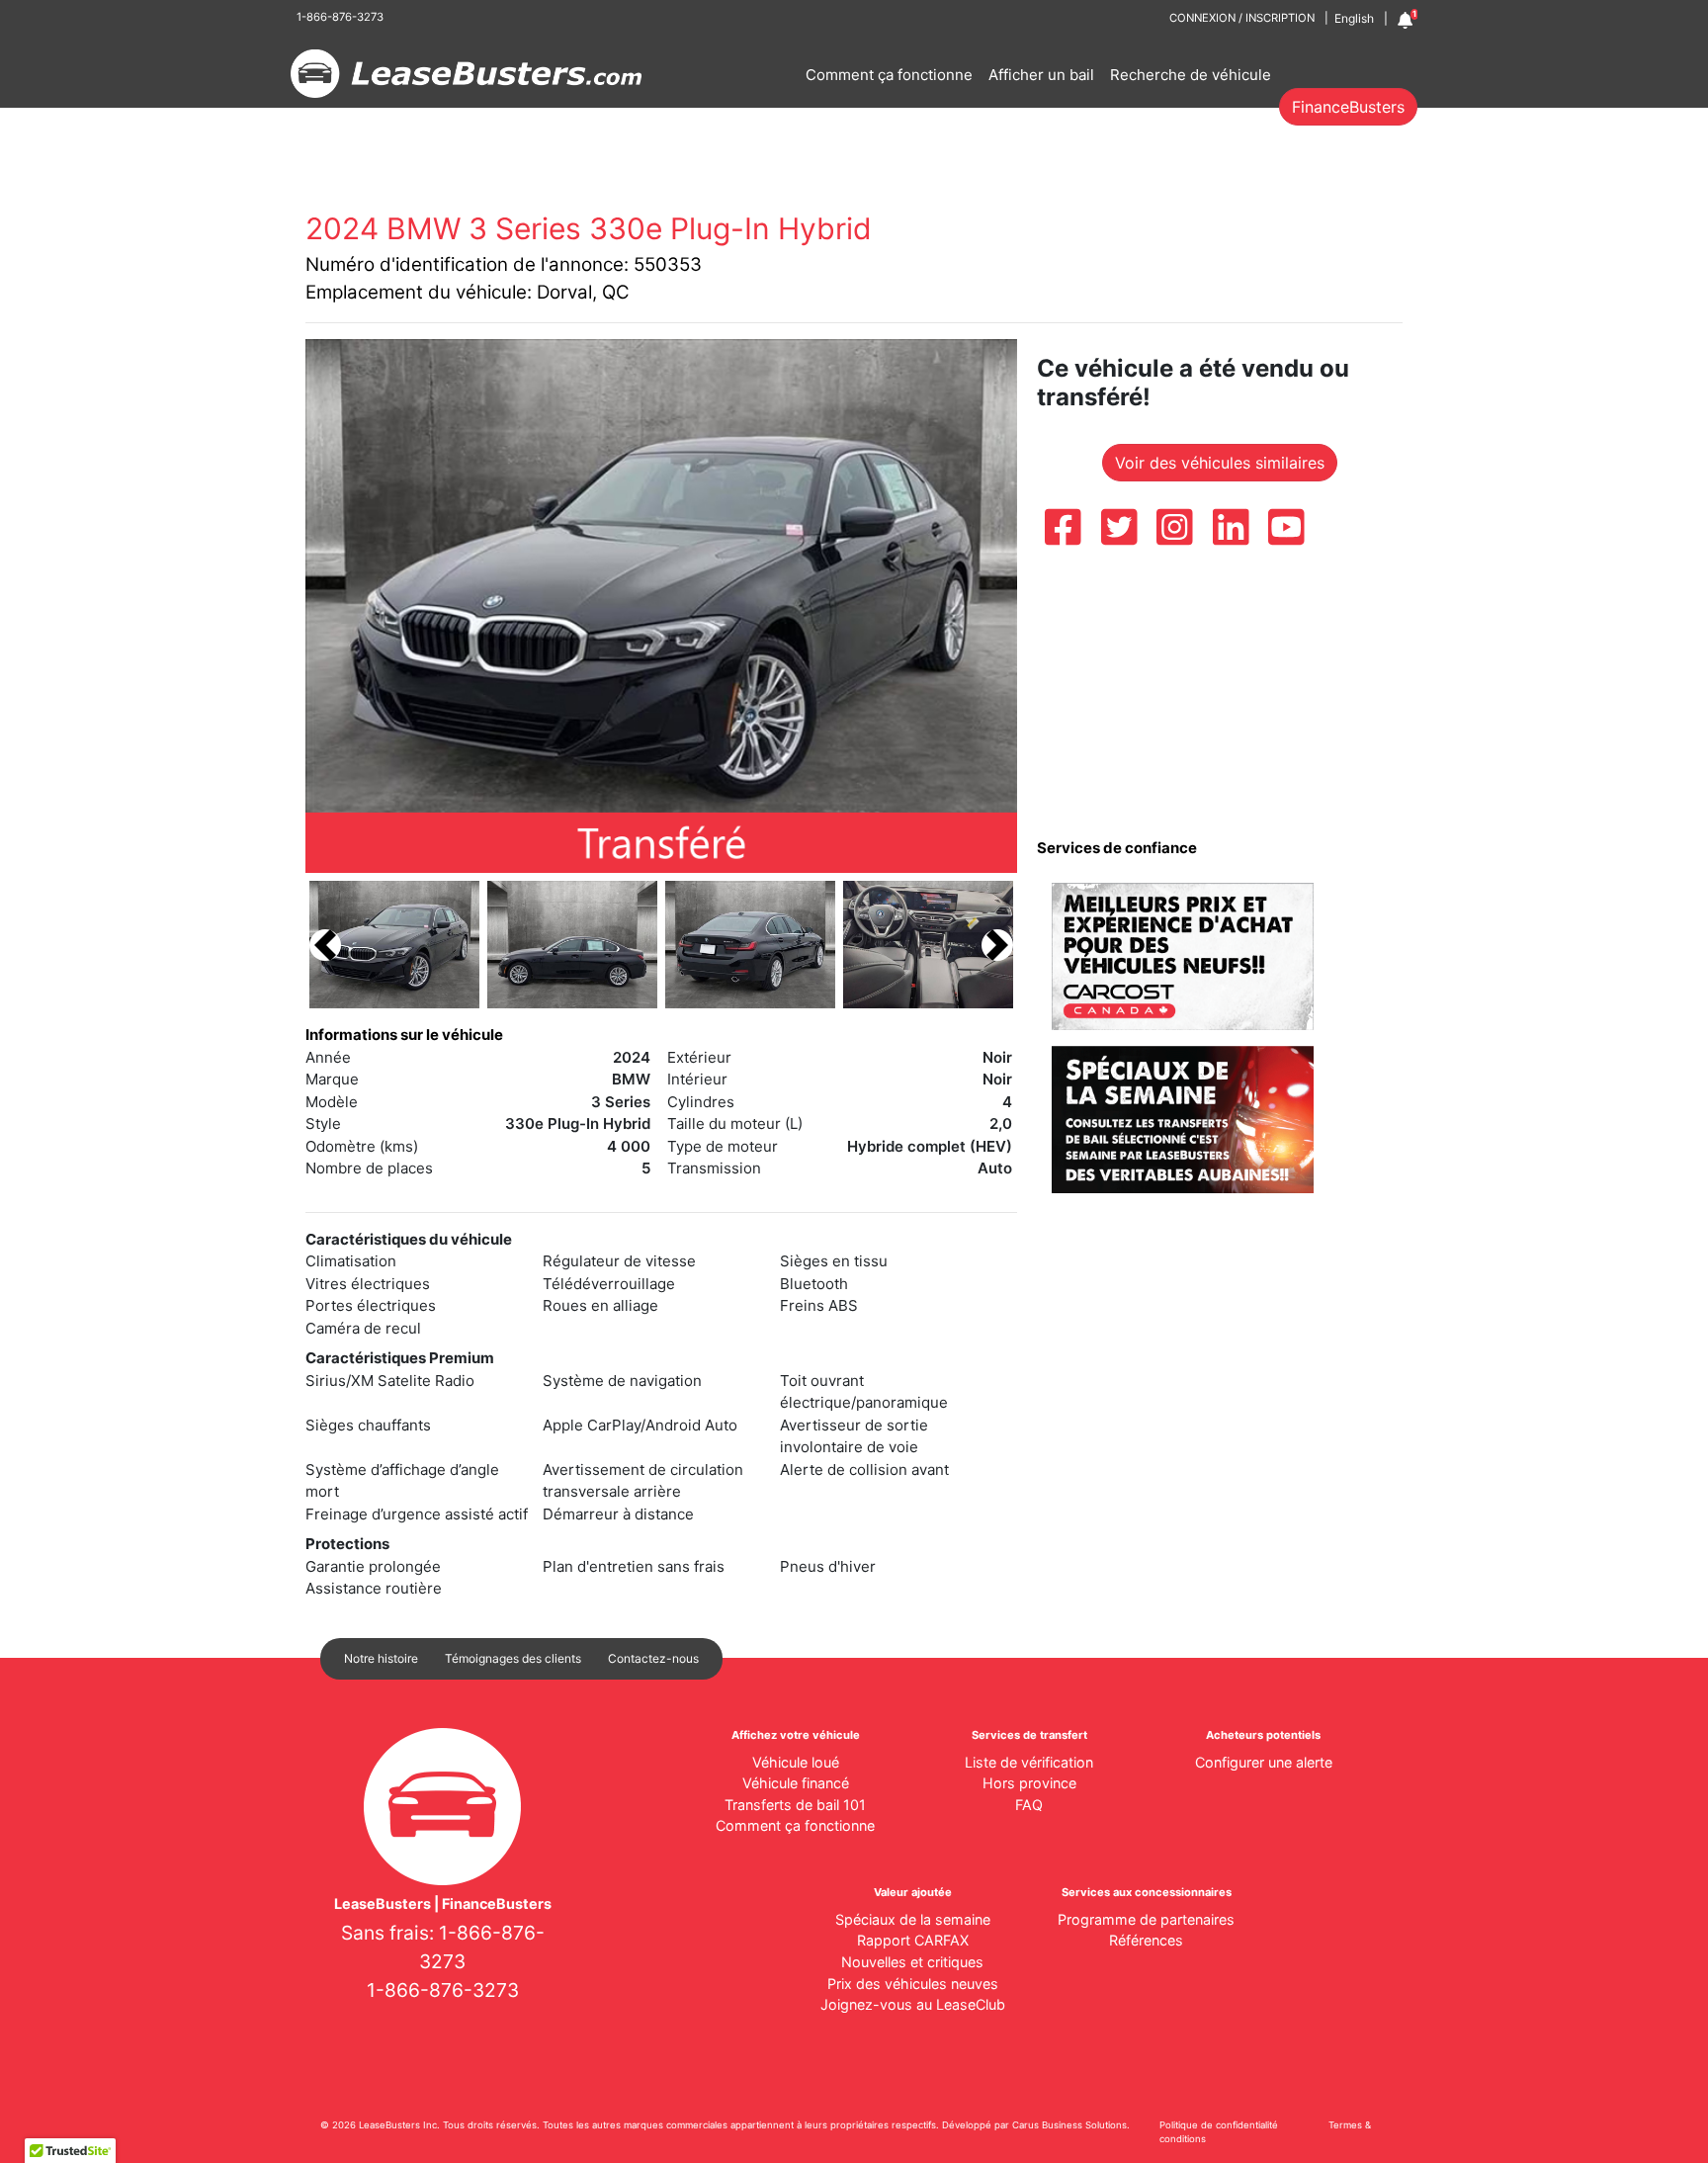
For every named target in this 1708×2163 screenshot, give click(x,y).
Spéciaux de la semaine (913, 1919)
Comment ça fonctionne (889, 75)
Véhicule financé (796, 1783)
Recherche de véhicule (1191, 75)
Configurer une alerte (1264, 1762)
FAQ (1029, 1805)
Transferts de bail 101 (795, 1805)
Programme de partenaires (1146, 1919)
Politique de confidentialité (1219, 2125)
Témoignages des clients (513, 1658)
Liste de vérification (1029, 1762)
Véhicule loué (796, 1762)
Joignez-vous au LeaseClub (913, 2004)
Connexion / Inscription (1242, 18)
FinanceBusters (1348, 107)
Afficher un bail (1041, 75)
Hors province (1029, 1783)
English (1354, 18)
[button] (325, 945)
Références (1146, 1940)
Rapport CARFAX (913, 1940)
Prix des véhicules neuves (913, 1984)
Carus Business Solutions (1069, 2125)
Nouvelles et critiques (912, 1962)
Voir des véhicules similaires (1220, 463)
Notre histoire (381, 1658)
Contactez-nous (653, 1658)
